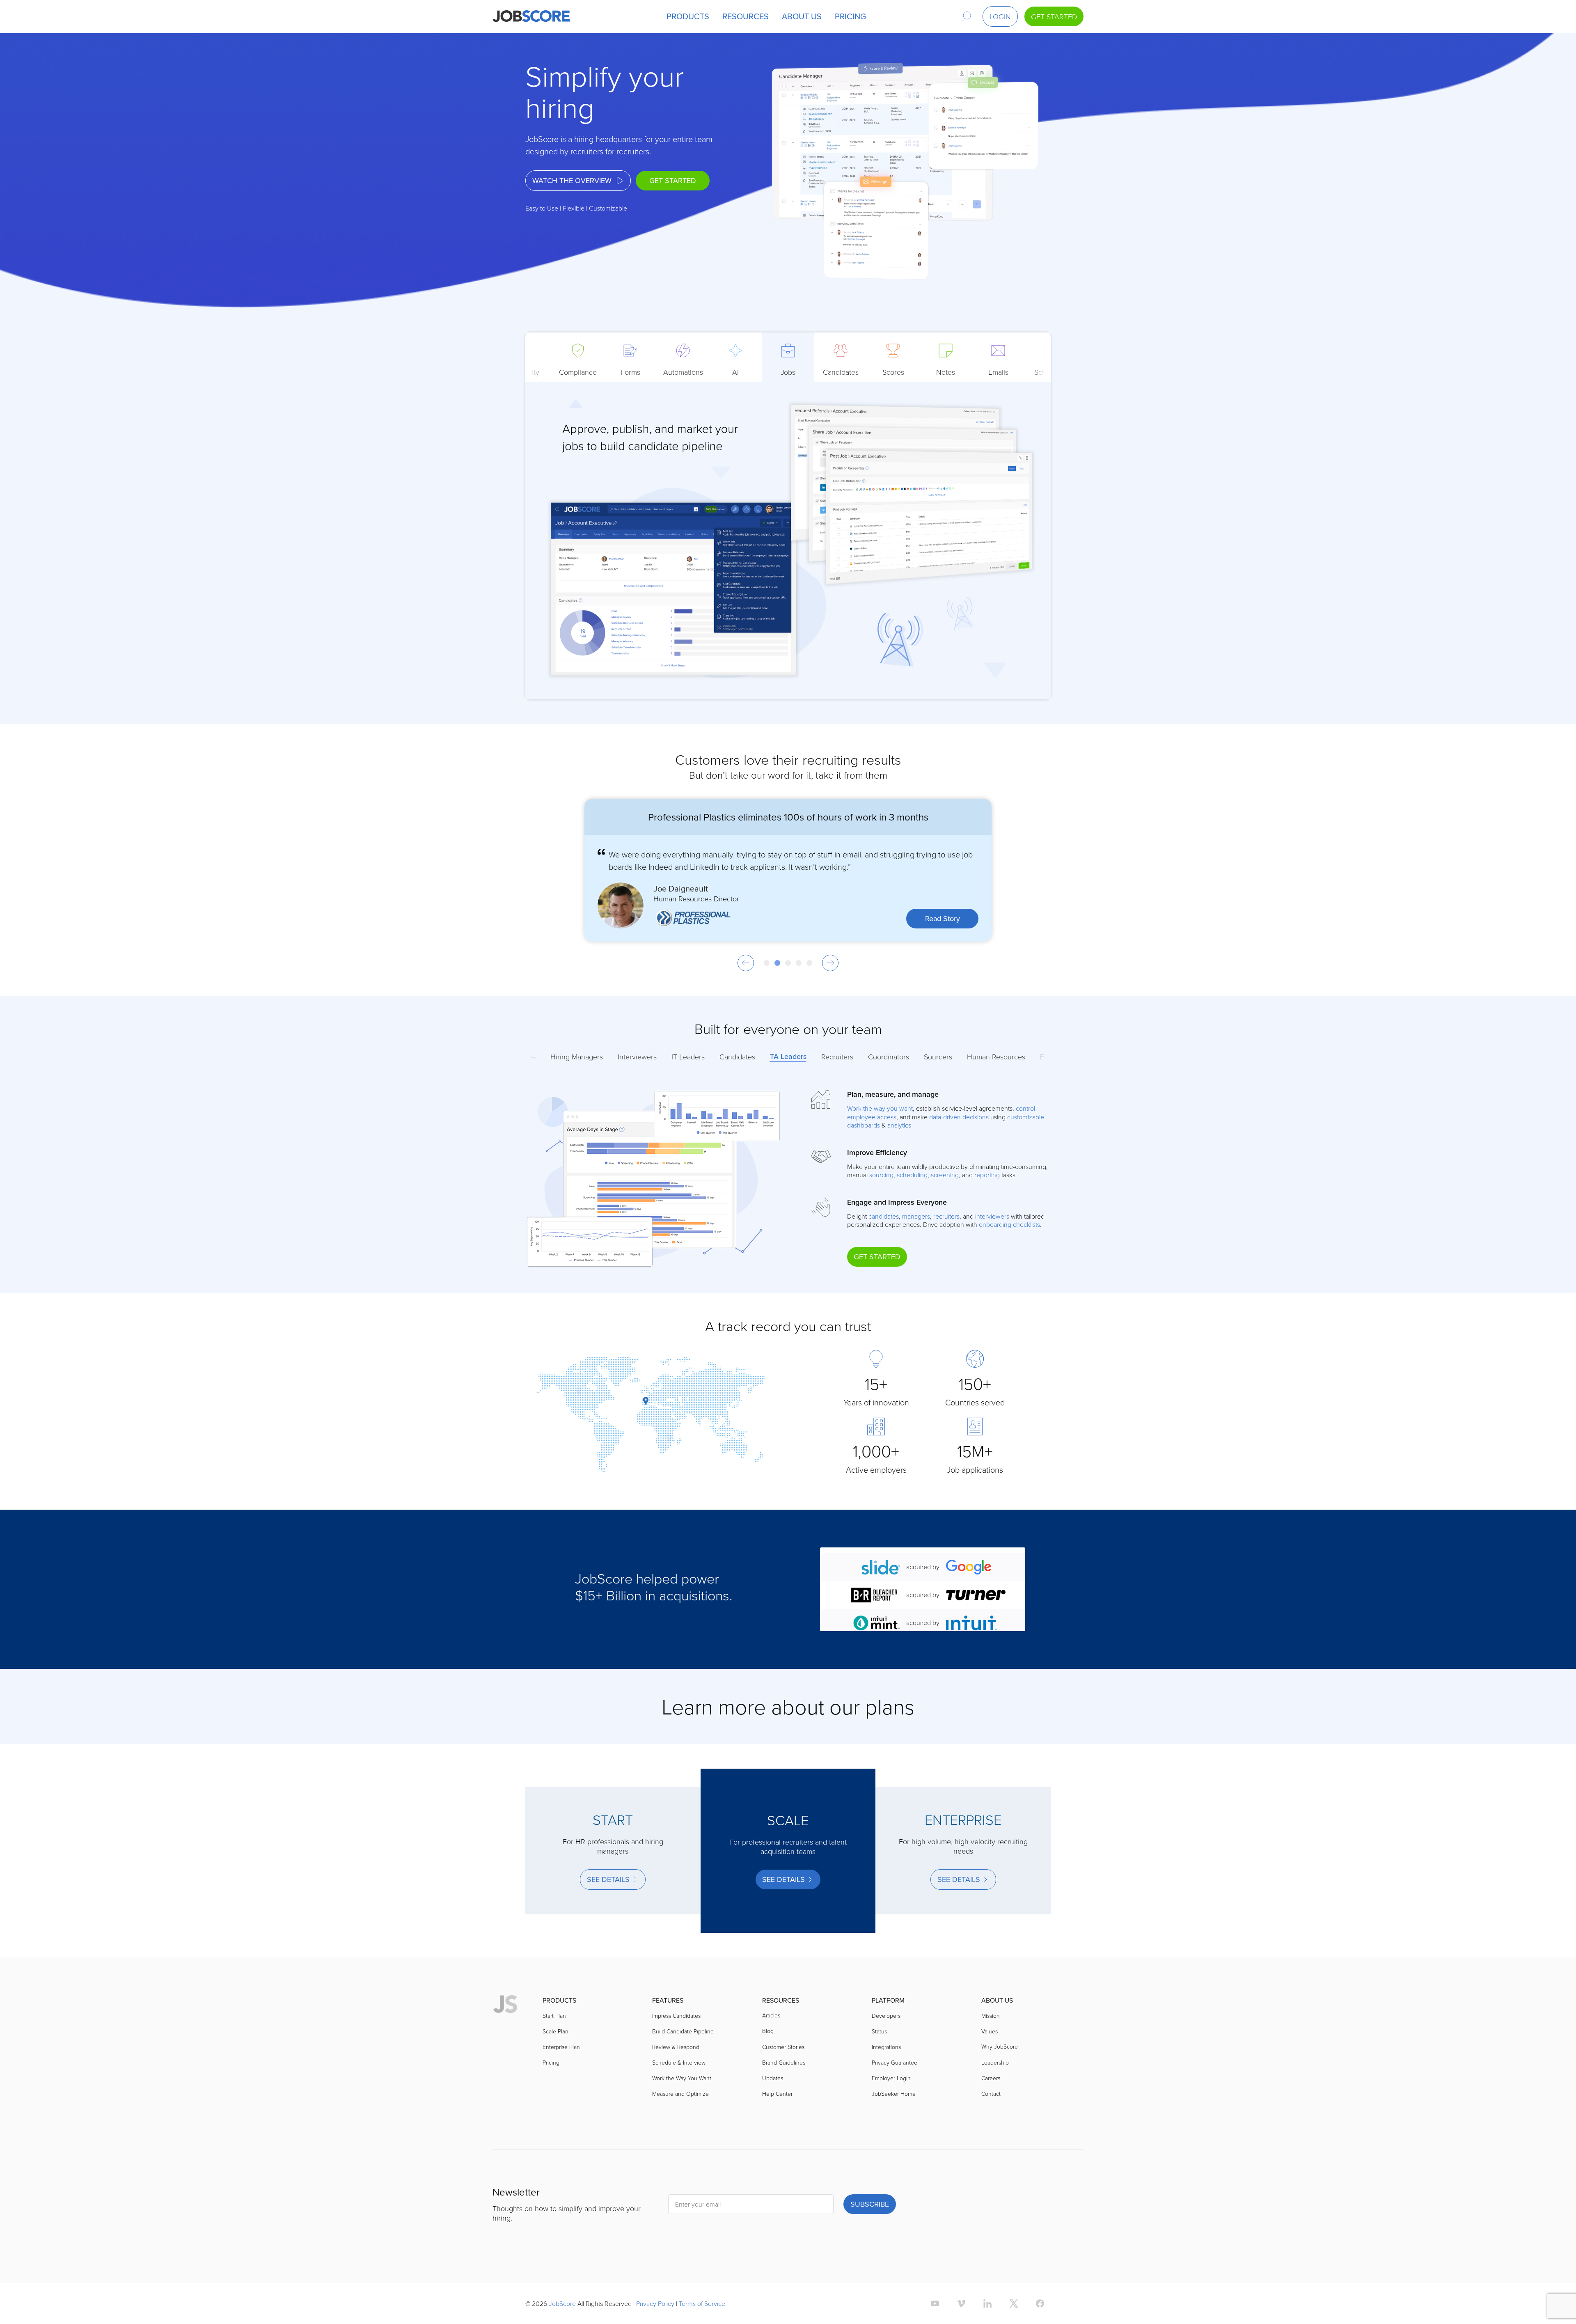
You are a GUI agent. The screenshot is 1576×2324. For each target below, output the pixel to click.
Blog (768, 2031)
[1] (767, 963)
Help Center (777, 2094)
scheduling (912, 1175)
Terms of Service (702, 2303)
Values (990, 2031)
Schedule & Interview (679, 2062)
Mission (991, 2016)
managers (916, 1216)
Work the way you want (880, 1108)
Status (879, 2031)
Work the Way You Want (682, 2078)
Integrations (886, 2047)
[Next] (830, 963)
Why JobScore (1000, 2046)
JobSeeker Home (894, 2094)
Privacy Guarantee (895, 2062)
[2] (777, 963)
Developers (886, 2016)
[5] (809, 963)
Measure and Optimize (680, 2094)
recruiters (946, 1216)
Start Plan (554, 2016)
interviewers (992, 1216)
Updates (773, 2078)
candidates (884, 1216)
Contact (991, 2094)
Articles (771, 2015)
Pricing (551, 2062)
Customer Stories (783, 2047)
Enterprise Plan (561, 2047)
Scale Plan (555, 2031)
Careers (991, 2078)
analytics (899, 1125)
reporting (987, 1175)
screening (945, 1175)
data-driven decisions (959, 1117)
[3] (788, 963)
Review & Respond (676, 2047)
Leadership (995, 2062)
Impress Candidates (676, 2016)
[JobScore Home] (531, 16)
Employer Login (891, 2078)
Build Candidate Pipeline (683, 2031)
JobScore (562, 2303)
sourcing (881, 1175)
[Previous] (746, 963)
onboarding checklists (1009, 1224)
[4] (799, 963)
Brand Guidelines (784, 2062)
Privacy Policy (655, 2303)
